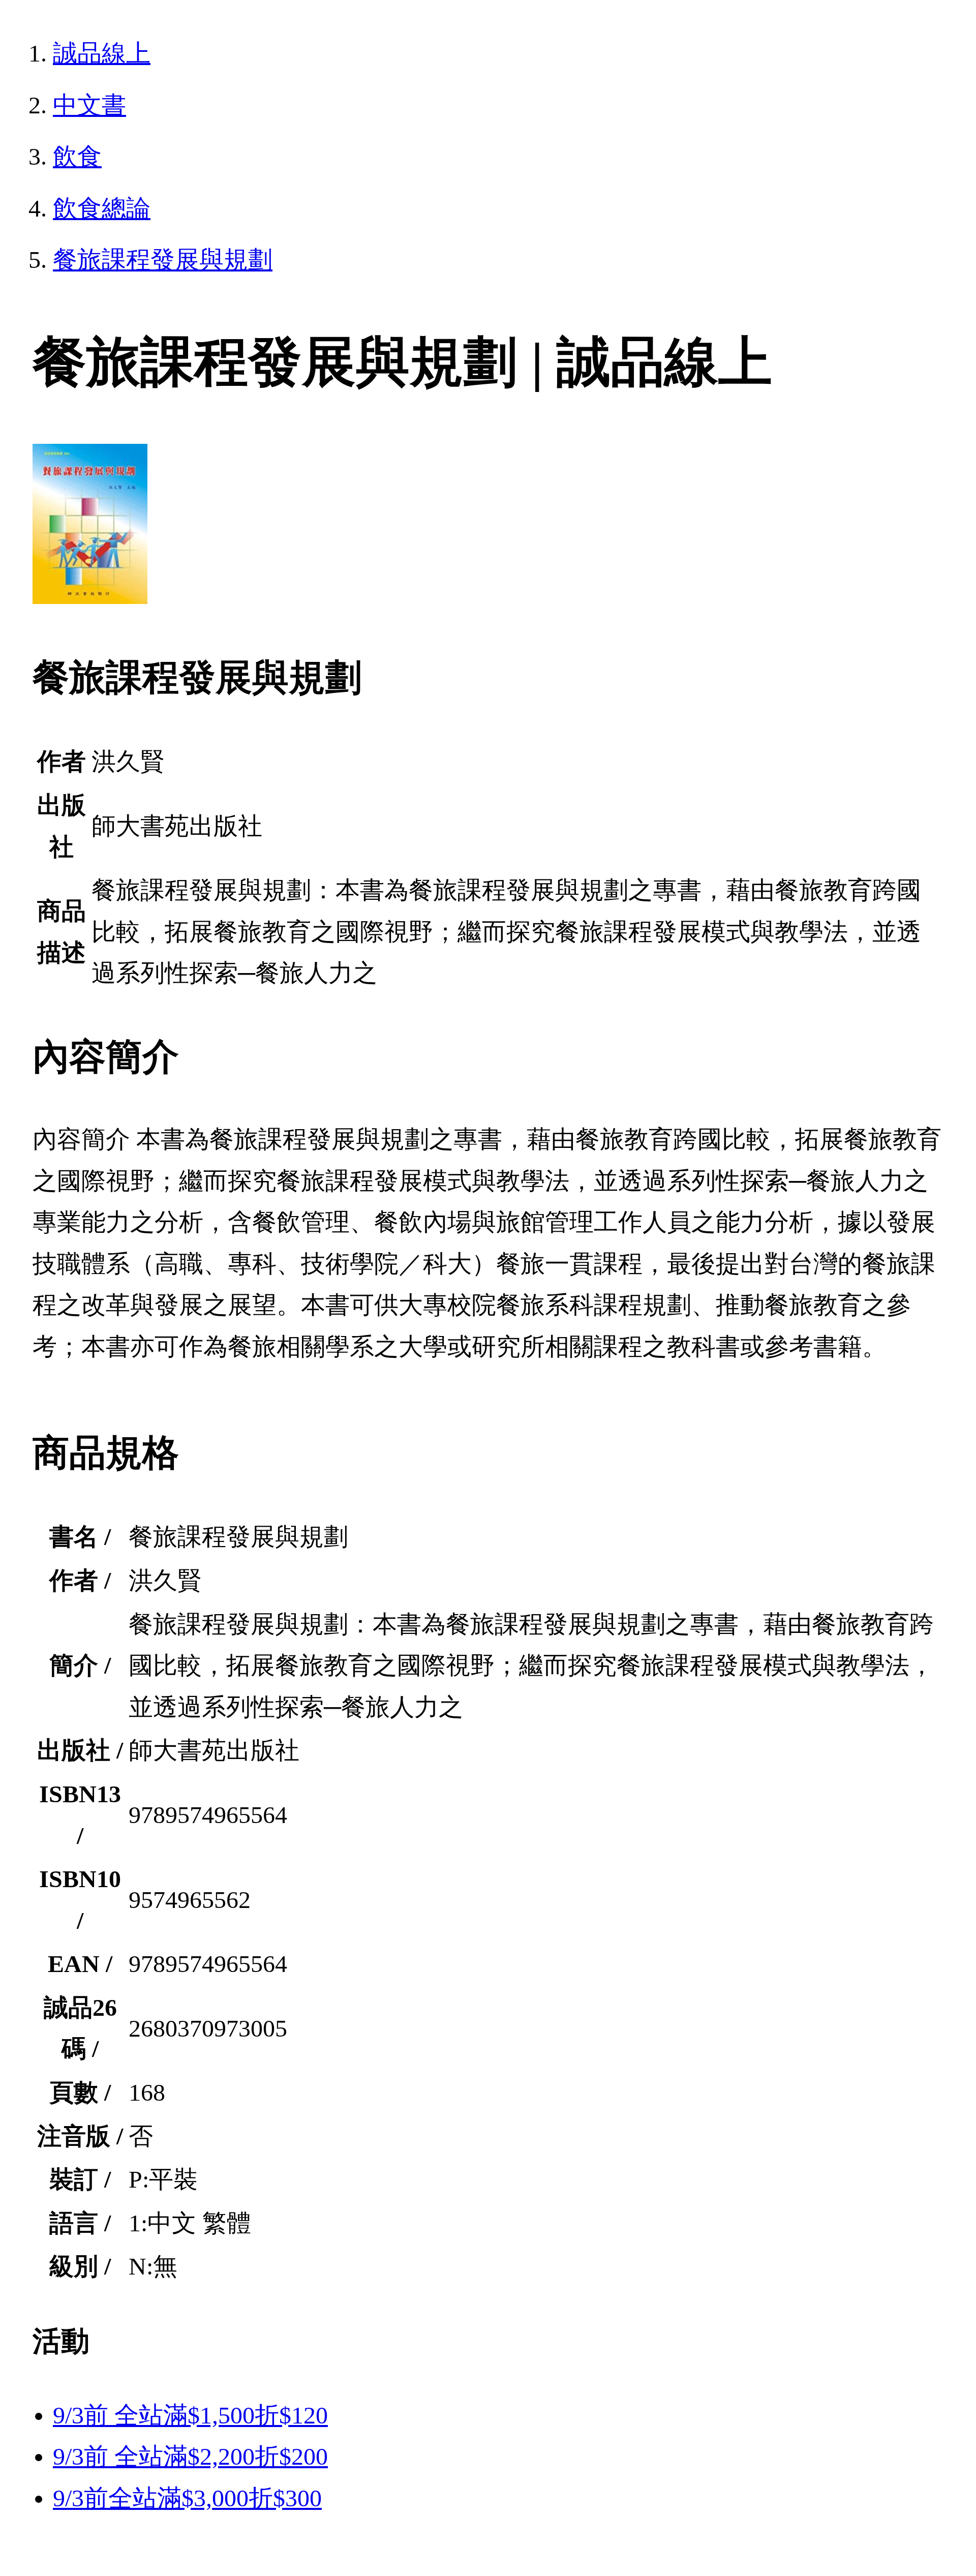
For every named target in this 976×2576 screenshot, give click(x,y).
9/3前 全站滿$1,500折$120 (190, 2415)
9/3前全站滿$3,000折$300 (187, 2498)
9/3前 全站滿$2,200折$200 (190, 2456)
